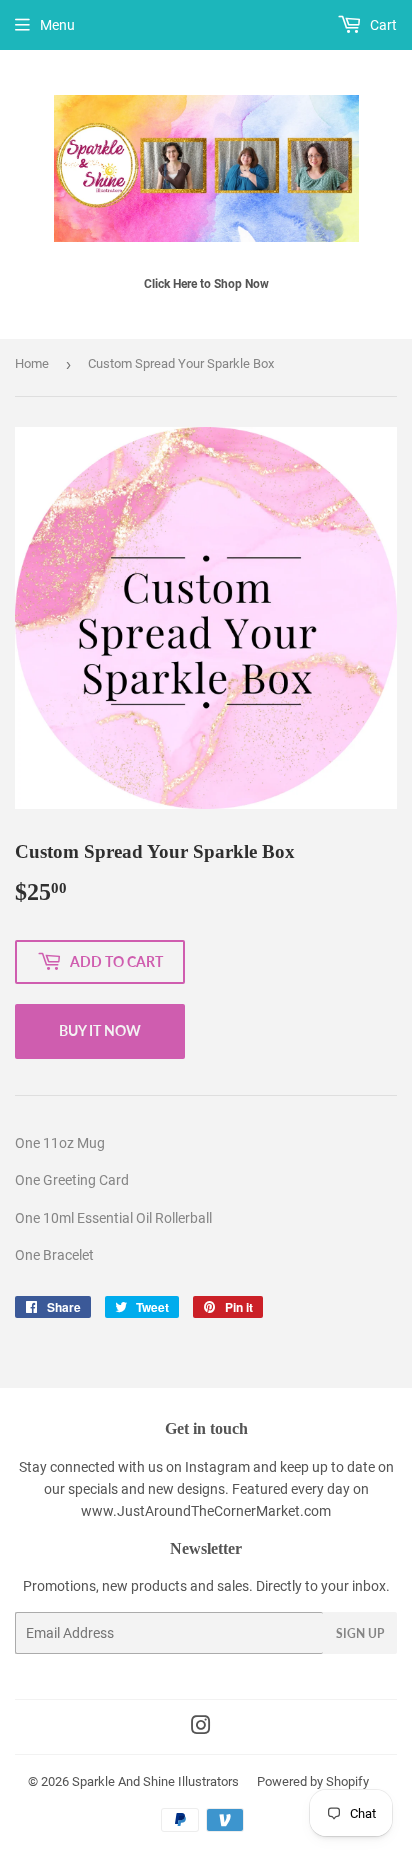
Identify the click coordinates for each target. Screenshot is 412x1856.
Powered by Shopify (313, 1781)
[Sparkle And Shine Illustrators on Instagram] (201, 1728)
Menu (57, 25)
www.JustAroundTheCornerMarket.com (206, 1511)
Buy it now (100, 1030)
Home (32, 363)
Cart (382, 25)
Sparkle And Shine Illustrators (155, 1781)
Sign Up (360, 1633)
